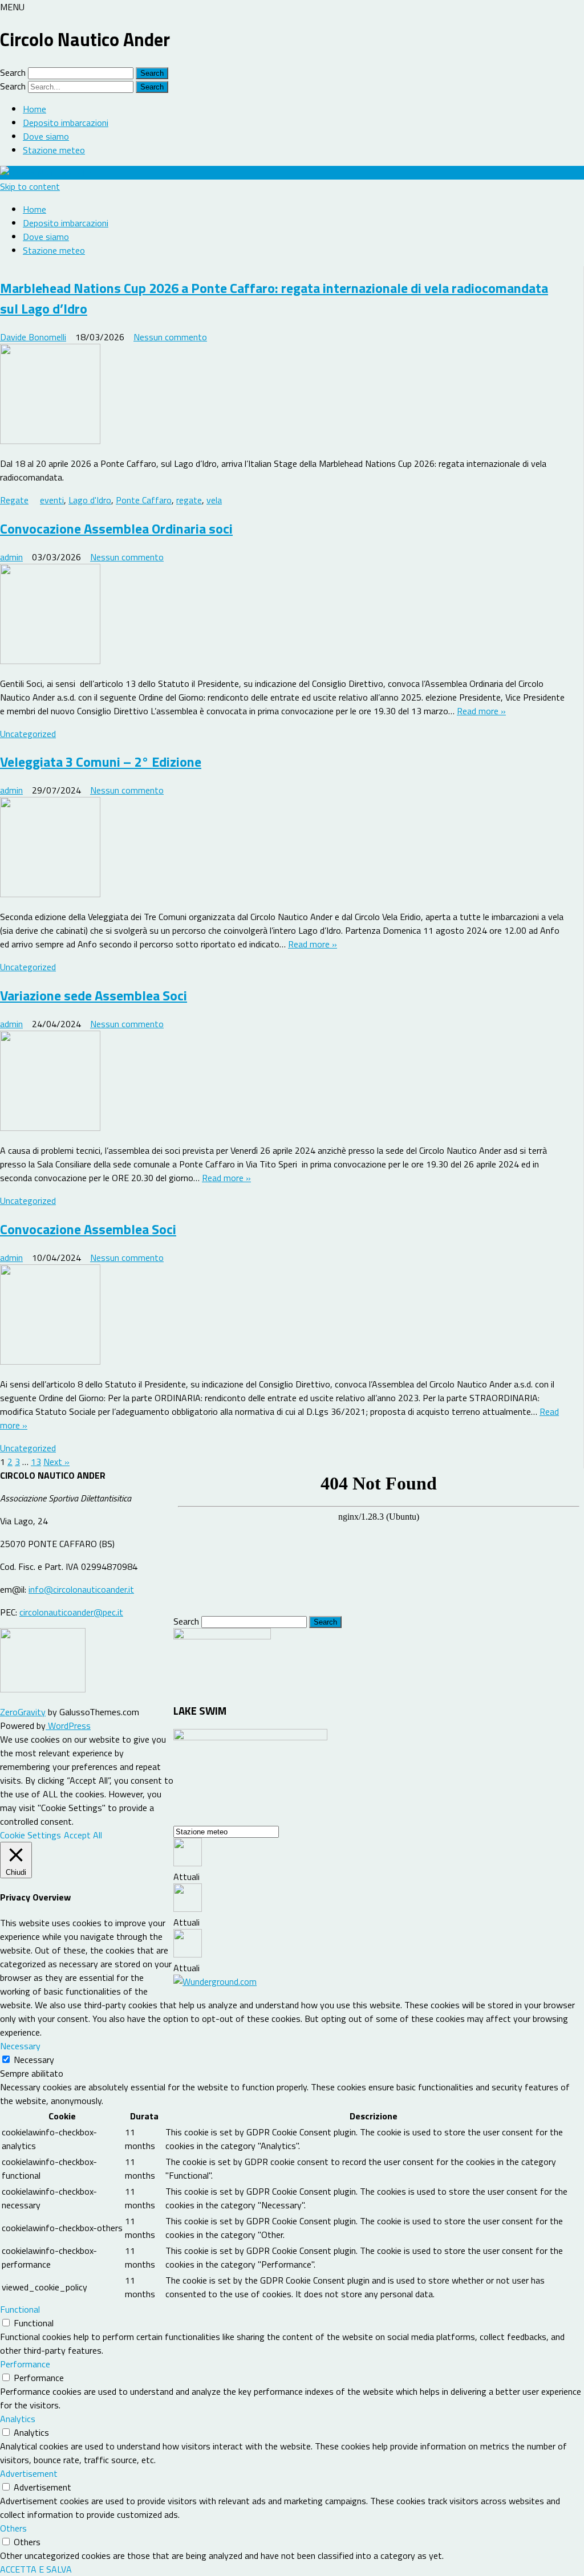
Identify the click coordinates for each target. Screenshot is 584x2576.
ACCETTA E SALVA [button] (36, 2569)
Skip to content (30, 186)
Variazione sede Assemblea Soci (94, 995)
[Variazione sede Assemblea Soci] (284, 1083)
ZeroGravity (23, 1712)
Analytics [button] (18, 2419)
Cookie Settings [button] (31, 1835)
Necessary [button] (20, 2046)
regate (189, 500)
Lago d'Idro (90, 500)
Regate (14, 500)
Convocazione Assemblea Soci (88, 1229)
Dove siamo (46, 136)
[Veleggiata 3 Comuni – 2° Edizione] (284, 849)
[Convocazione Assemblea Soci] (284, 1316)
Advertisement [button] (29, 2473)
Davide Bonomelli (33, 337)
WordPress (68, 1726)
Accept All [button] (83, 1835)
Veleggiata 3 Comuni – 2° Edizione (101, 762)
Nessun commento (170, 337)
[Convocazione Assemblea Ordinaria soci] (284, 616)
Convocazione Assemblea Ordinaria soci (116, 528)
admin (11, 557)
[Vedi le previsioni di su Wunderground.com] (215, 1981)
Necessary (34, 2060)
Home (35, 109)
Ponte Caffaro (144, 500)
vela (214, 500)
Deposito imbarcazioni (66, 123)
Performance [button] (25, 2364)
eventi (52, 500)
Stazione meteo (54, 150)
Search (13, 72)
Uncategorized (28, 734)
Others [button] (13, 2528)
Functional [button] (20, 2309)
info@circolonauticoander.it (81, 1589)
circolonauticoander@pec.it (71, 1612)
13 (36, 1462)
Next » (56, 1462)
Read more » (481, 711)
